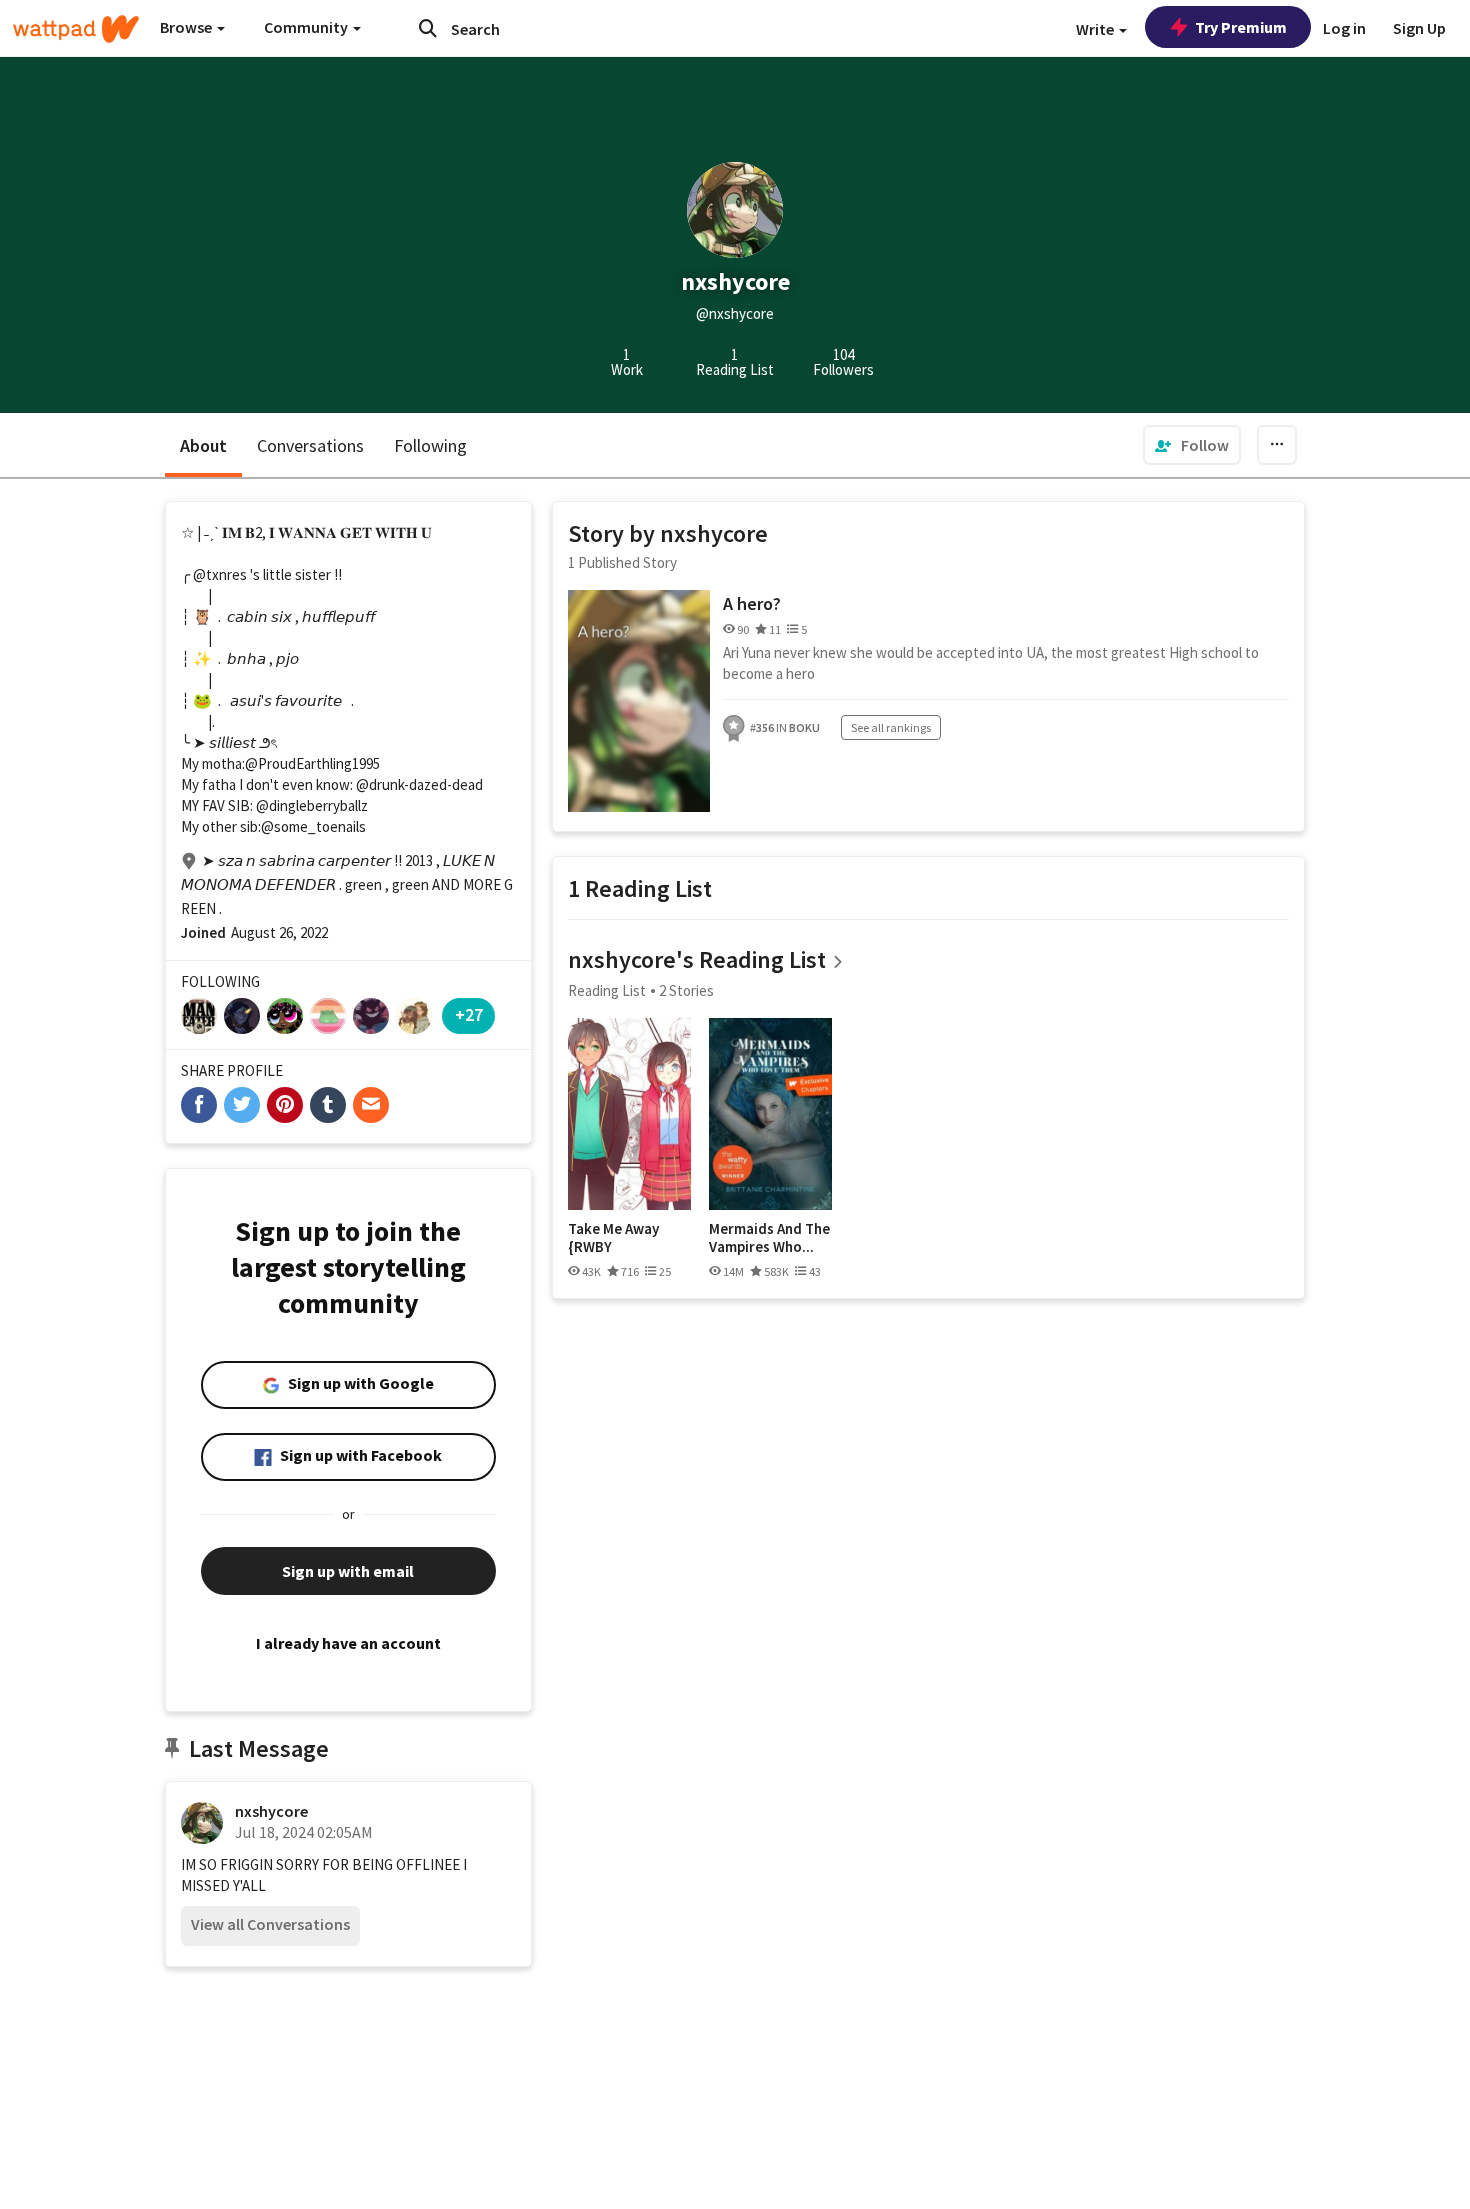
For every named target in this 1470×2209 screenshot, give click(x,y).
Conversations (310, 445)
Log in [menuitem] (1344, 28)
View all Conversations (270, 1924)
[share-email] (371, 1105)
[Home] (76, 29)
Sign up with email (348, 1571)
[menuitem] (1192, 445)
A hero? (752, 603)
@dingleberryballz (312, 805)
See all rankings (891, 727)
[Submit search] (428, 28)
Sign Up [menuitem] (1419, 28)
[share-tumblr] (328, 1105)
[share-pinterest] (285, 1105)
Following (430, 445)
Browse (187, 27)
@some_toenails (313, 826)
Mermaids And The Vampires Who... (769, 1237)
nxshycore (271, 1811)
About (203, 445)
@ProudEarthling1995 (312, 763)
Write (1096, 29)
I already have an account (348, 1643)
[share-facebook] (199, 1105)
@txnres (220, 574)
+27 (469, 1014)
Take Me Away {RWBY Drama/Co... (613, 1237)
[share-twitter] (242, 1105)
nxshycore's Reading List (697, 959)
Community (307, 27)
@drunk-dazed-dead (419, 784)
